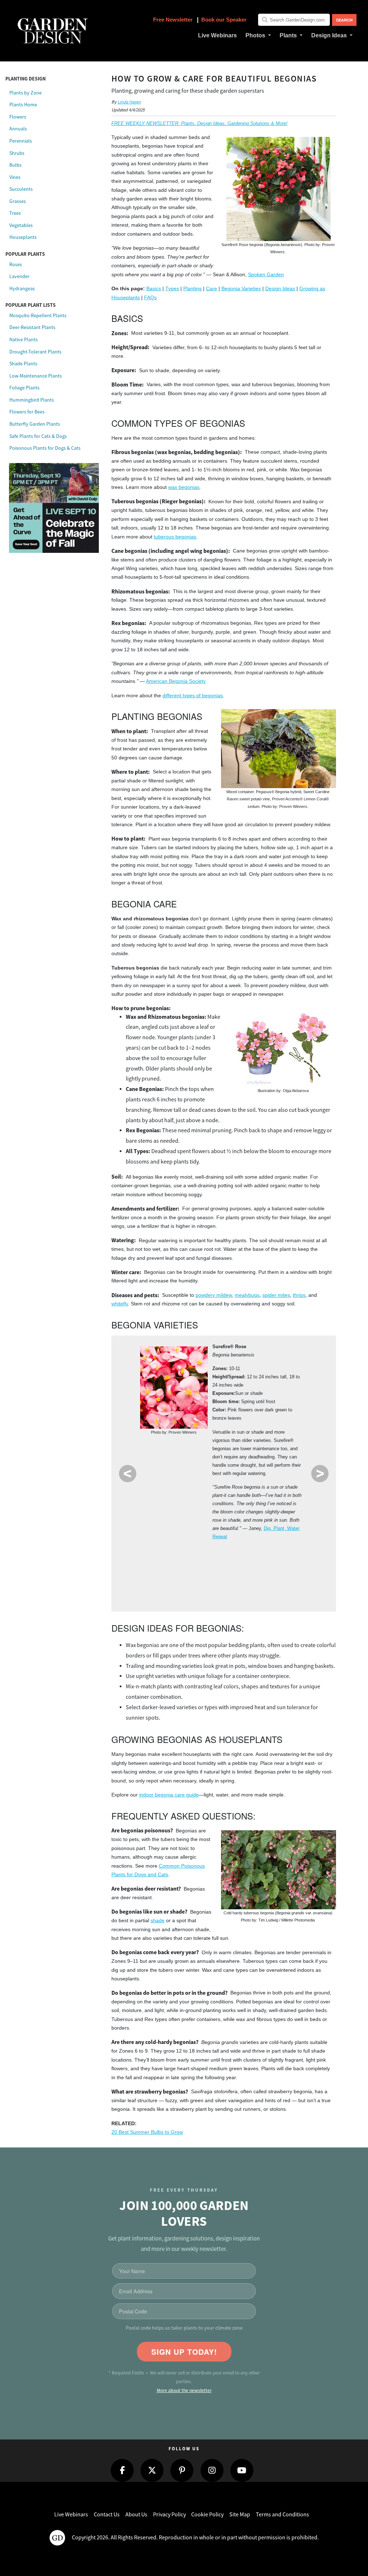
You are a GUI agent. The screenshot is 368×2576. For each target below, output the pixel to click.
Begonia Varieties (241, 289)
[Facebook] (122, 2470)
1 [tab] (148, 1559)
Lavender (19, 276)
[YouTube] (242, 2470)
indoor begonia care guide (169, 1795)
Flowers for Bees (27, 412)
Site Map (240, 2515)
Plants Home (23, 105)
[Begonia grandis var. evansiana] (279, 1870)
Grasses (18, 201)
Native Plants (24, 339)
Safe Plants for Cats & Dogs (38, 436)
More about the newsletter (184, 2390)
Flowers (18, 117)
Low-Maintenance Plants (36, 376)
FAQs (150, 298)
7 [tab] (271, 1559)
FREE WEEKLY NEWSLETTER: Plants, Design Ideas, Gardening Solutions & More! (199, 123)
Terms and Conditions (282, 2515)
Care (211, 289)
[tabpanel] (224, 1444)
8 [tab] (292, 1559)
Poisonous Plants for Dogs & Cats (45, 448)
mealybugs (247, 1295)
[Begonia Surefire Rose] (279, 189)
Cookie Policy (207, 2515)
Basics (154, 289)
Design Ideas (280, 289)
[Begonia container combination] (279, 749)
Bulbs (15, 165)
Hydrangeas (22, 288)
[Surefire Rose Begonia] (174, 1388)
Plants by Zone (26, 93)
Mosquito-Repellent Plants (38, 315)
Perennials (21, 141)
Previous (128, 1474)
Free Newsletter (174, 20)
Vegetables (21, 225)
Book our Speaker (224, 20)
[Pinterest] (182, 2470)
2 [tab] (169, 1559)
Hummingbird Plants (32, 400)
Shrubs (17, 153)
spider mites (276, 1295)
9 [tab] (210, 1585)
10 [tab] (230, 1585)
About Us (136, 2515)
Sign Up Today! (184, 2352)
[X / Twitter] (152, 2470)
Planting (192, 289)
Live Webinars (71, 2515)
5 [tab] (230, 1559)
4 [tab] (210, 1559)
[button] (258, 36)
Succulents (21, 189)
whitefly (120, 1304)
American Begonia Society (176, 681)
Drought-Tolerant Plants (35, 352)
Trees (15, 213)
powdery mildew (214, 1295)
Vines (15, 177)
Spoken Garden (266, 275)
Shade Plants (23, 364)
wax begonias (184, 487)
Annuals (18, 129)
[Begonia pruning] (284, 1047)
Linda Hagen (129, 102)
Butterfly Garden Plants (35, 424)
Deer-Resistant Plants (32, 327)
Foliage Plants (24, 388)
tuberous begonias (175, 537)
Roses (16, 264)
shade (158, 1921)
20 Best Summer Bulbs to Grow (147, 2132)
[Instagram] (212, 2470)
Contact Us (107, 2515)
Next (320, 1474)
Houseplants (23, 237)
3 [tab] (189, 1559)
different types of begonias (193, 696)
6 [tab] (251, 1559)
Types (172, 289)
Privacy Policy (169, 2515)
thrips (299, 1295)
